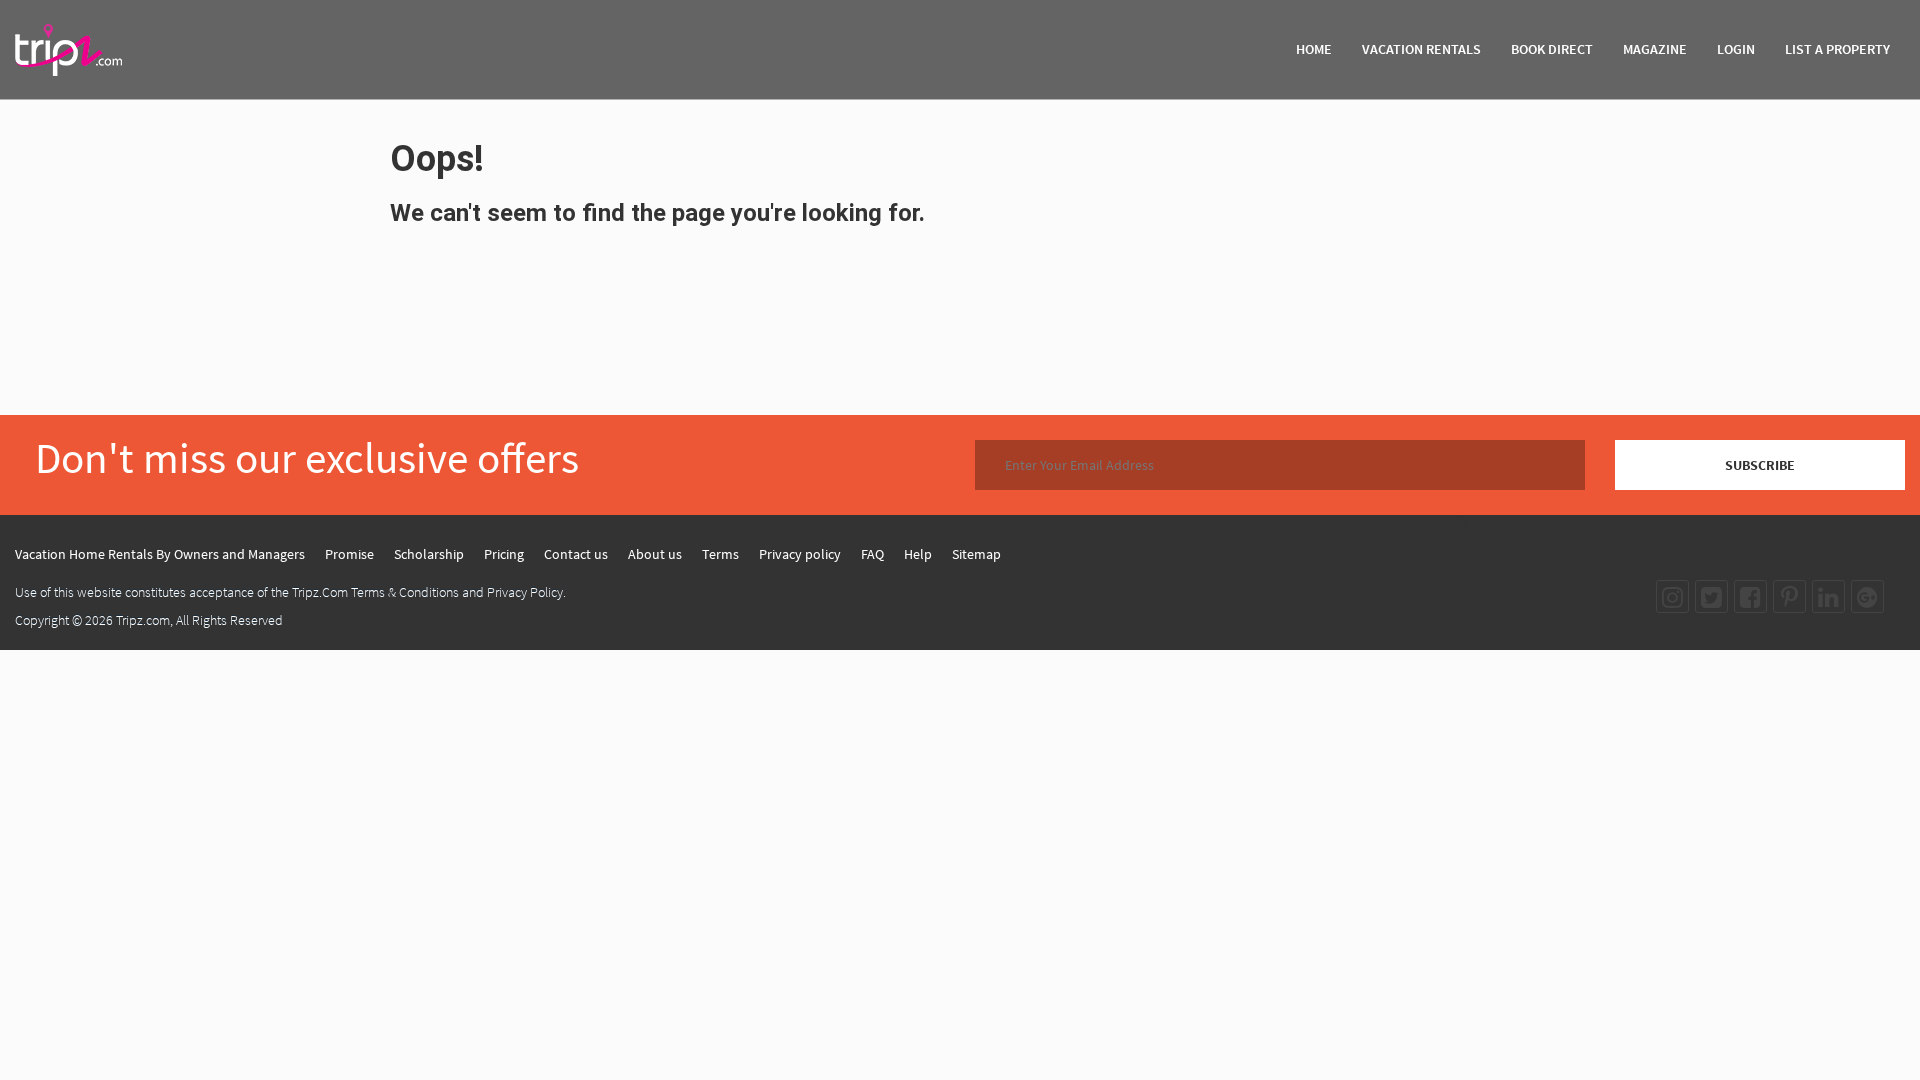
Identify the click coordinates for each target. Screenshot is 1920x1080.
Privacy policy (800, 554)
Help (918, 554)
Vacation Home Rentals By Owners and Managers (160, 554)
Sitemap (976, 554)
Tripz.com (143, 620)
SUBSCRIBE (1760, 465)
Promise (349, 554)
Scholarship (429, 554)
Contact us (576, 554)
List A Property (1837, 49)
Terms (720, 554)
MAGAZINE (1655, 49)
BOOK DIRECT (1552, 49)
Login (1736, 49)
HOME (1314, 49)
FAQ (872, 554)
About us (655, 554)
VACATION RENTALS (1421, 49)
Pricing (504, 554)
